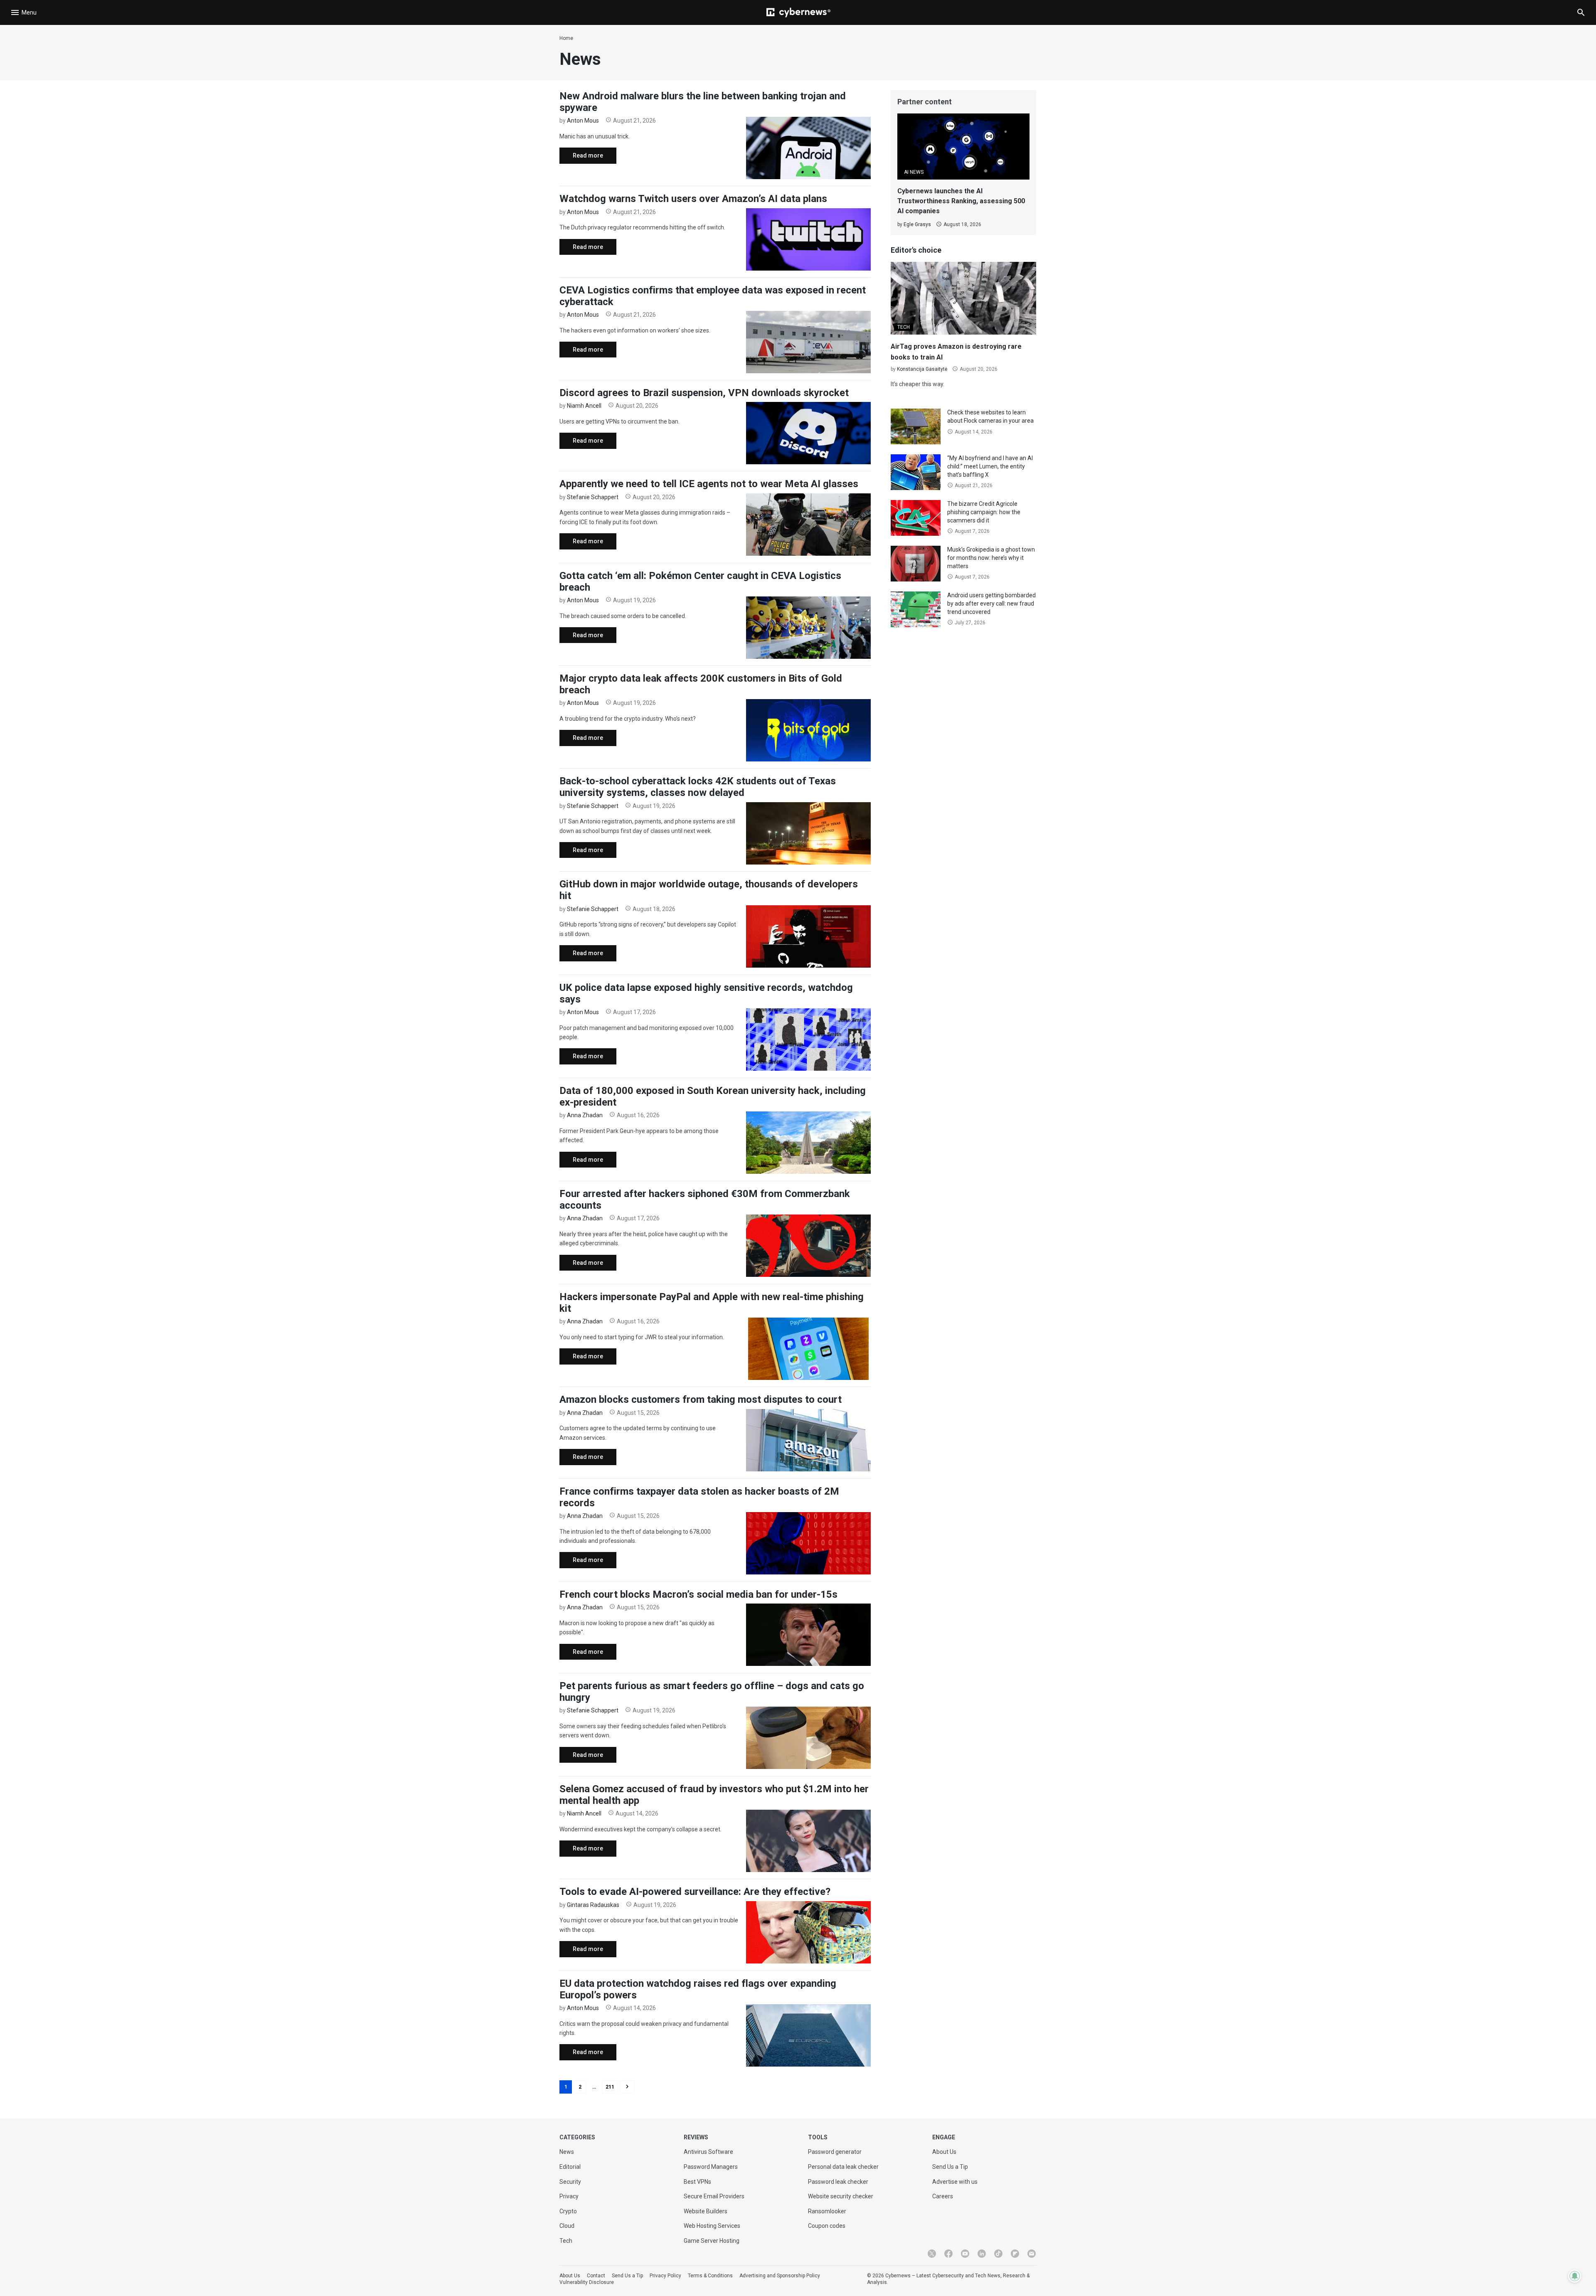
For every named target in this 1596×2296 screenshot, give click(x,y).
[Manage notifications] (1575, 2276)
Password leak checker (838, 2182)
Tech (566, 2241)
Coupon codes (827, 2226)
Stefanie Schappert (593, 497)
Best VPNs (697, 2182)
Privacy (569, 2196)
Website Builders (706, 2211)
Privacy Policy (665, 2276)
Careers (943, 2196)
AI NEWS (914, 172)
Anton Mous (583, 121)
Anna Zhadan (585, 1115)
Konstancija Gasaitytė (922, 369)
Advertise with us (955, 2182)
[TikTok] (998, 2254)
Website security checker (841, 2196)
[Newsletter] (1032, 2254)
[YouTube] (965, 2254)
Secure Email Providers (714, 2196)
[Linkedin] (982, 2254)
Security (570, 2182)
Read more (581, 158)
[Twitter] (932, 2254)
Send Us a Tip (950, 2167)
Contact (596, 2276)
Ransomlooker (827, 2211)
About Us (944, 2152)
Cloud (567, 2226)
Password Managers (711, 2167)
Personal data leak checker (843, 2167)
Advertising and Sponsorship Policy (780, 2276)
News (567, 2152)
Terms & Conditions (710, 2276)
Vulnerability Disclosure (587, 2282)
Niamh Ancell (584, 406)
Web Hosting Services (712, 2226)
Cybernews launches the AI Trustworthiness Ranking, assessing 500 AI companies (961, 201)
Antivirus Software (708, 2152)
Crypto (568, 2211)
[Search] (1581, 12)
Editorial (570, 2167)
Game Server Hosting (712, 2241)
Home (566, 38)
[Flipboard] (1015, 2254)
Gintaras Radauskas (593, 1905)
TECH (904, 327)
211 (610, 2087)
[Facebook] (948, 2254)
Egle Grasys (917, 224)
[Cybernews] (798, 12)
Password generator (835, 2152)
